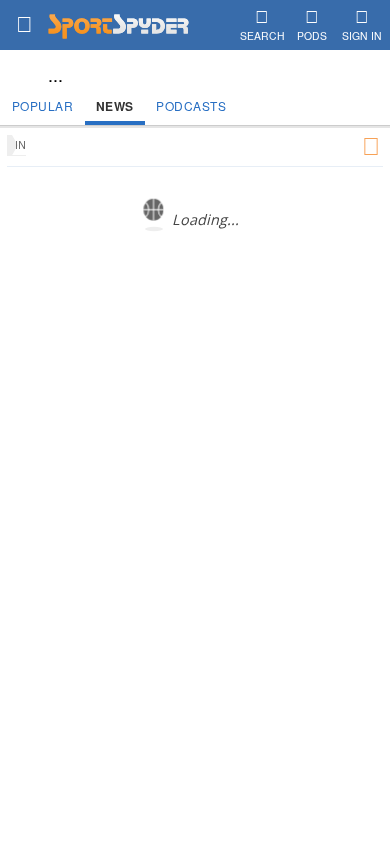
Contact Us (159, 375)
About (100, 375)
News (115, 106)
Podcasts (191, 105)
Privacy (286, 375)
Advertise (227, 375)
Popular (43, 105)
